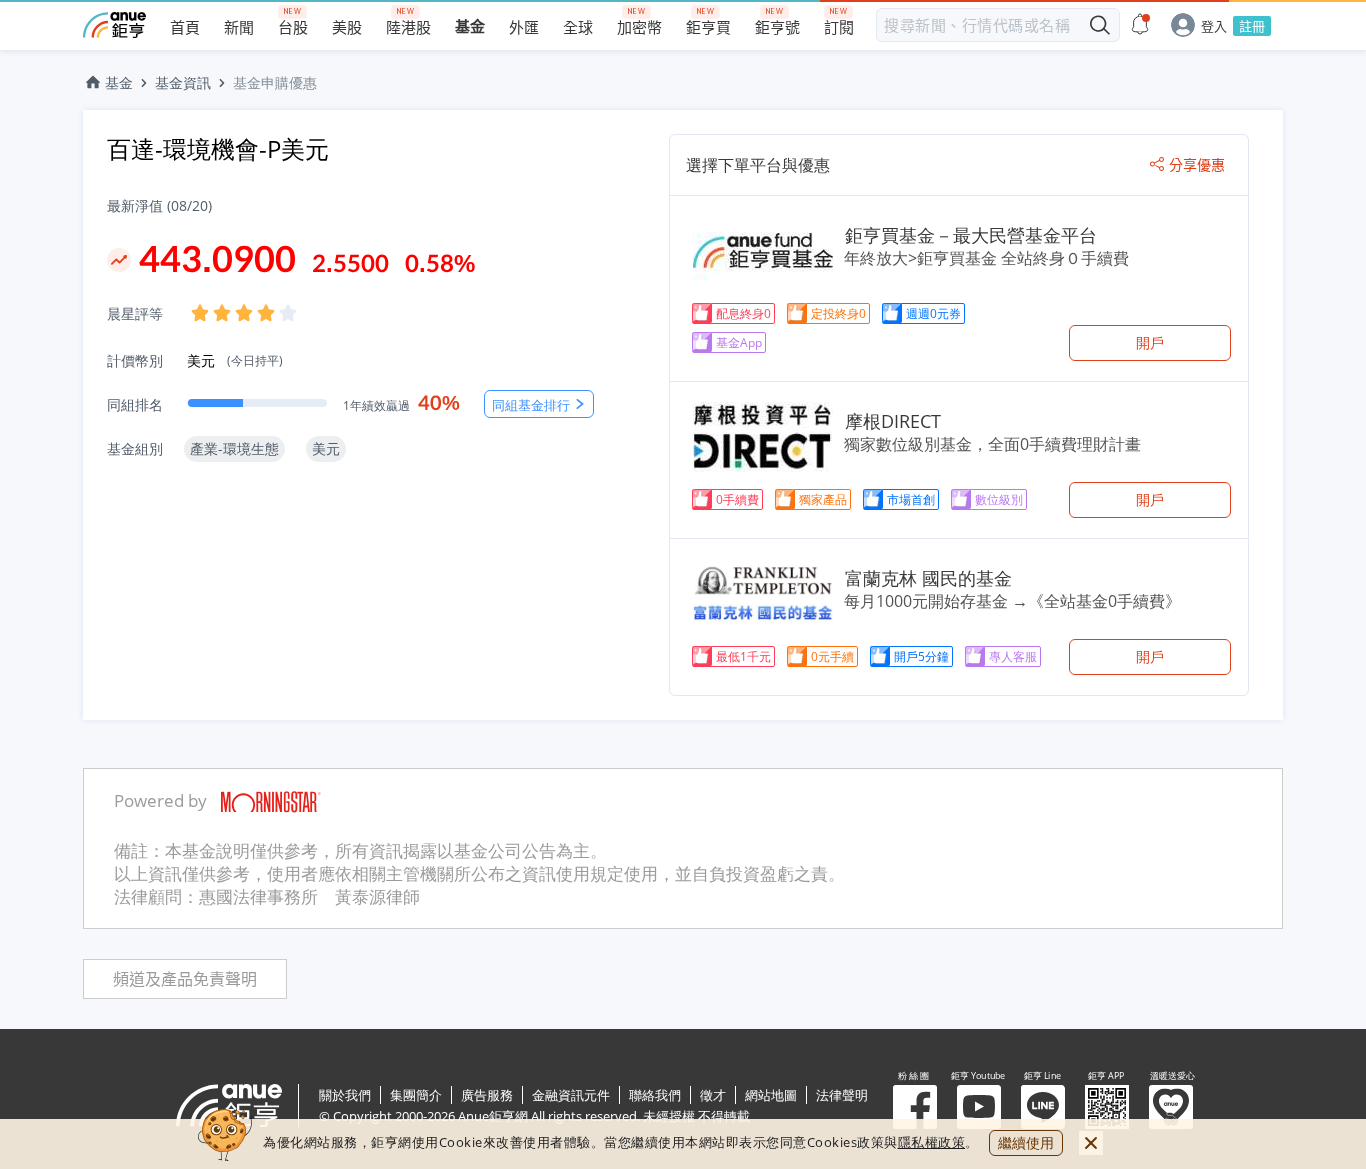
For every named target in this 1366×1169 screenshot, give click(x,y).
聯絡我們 (655, 1095)
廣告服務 (487, 1095)
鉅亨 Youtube (979, 1107)
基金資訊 (183, 82)
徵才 (713, 1095)
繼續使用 (1026, 1142)
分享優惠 (1197, 165)
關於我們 (345, 1095)
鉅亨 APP (1107, 1107)
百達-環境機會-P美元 (218, 148)
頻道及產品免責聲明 (185, 979)
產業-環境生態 (234, 448)
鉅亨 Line (1043, 1107)
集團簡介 (416, 1095)
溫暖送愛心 (1171, 1107)
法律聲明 (842, 1095)
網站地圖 (771, 1095)
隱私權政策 (932, 1142)
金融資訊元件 (571, 1095)
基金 (119, 82)
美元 (235, 360)
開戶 (1150, 342)
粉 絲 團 (915, 1107)
